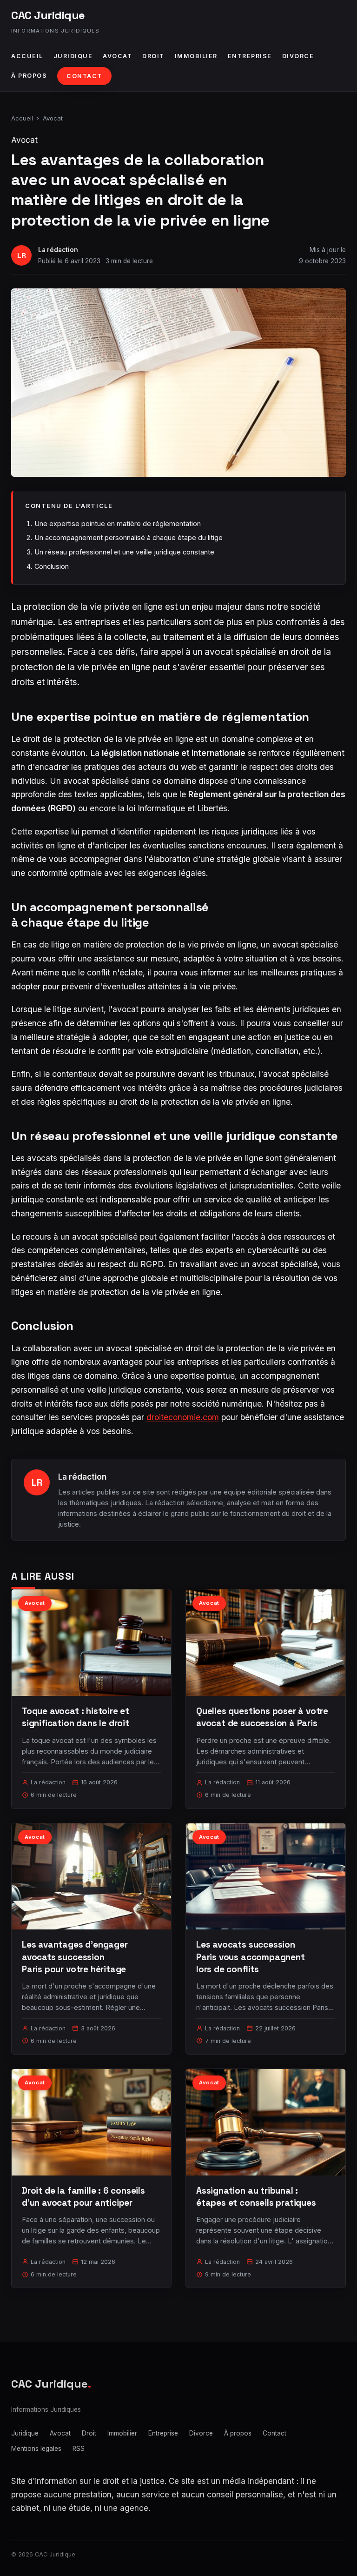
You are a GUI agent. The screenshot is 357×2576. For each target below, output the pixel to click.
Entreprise (250, 56)
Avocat (117, 56)
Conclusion (52, 566)
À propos (29, 76)
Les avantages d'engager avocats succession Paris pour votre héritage (75, 1957)
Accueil (27, 56)
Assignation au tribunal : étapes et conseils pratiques (256, 2197)
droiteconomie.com (183, 1417)
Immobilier (196, 56)
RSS (79, 2449)
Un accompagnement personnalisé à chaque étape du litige (129, 537)
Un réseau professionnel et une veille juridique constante (124, 552)
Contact (84, 76)
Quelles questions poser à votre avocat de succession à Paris (262, 1717)
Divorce (298, 56)
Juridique (73, 56)
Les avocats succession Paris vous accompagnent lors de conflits (251, 1957)
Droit (153, 56)
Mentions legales (36, 2449)
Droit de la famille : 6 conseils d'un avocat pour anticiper (83, 2197)
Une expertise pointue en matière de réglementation (118, 524)
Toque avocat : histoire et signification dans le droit (76, 1717)
